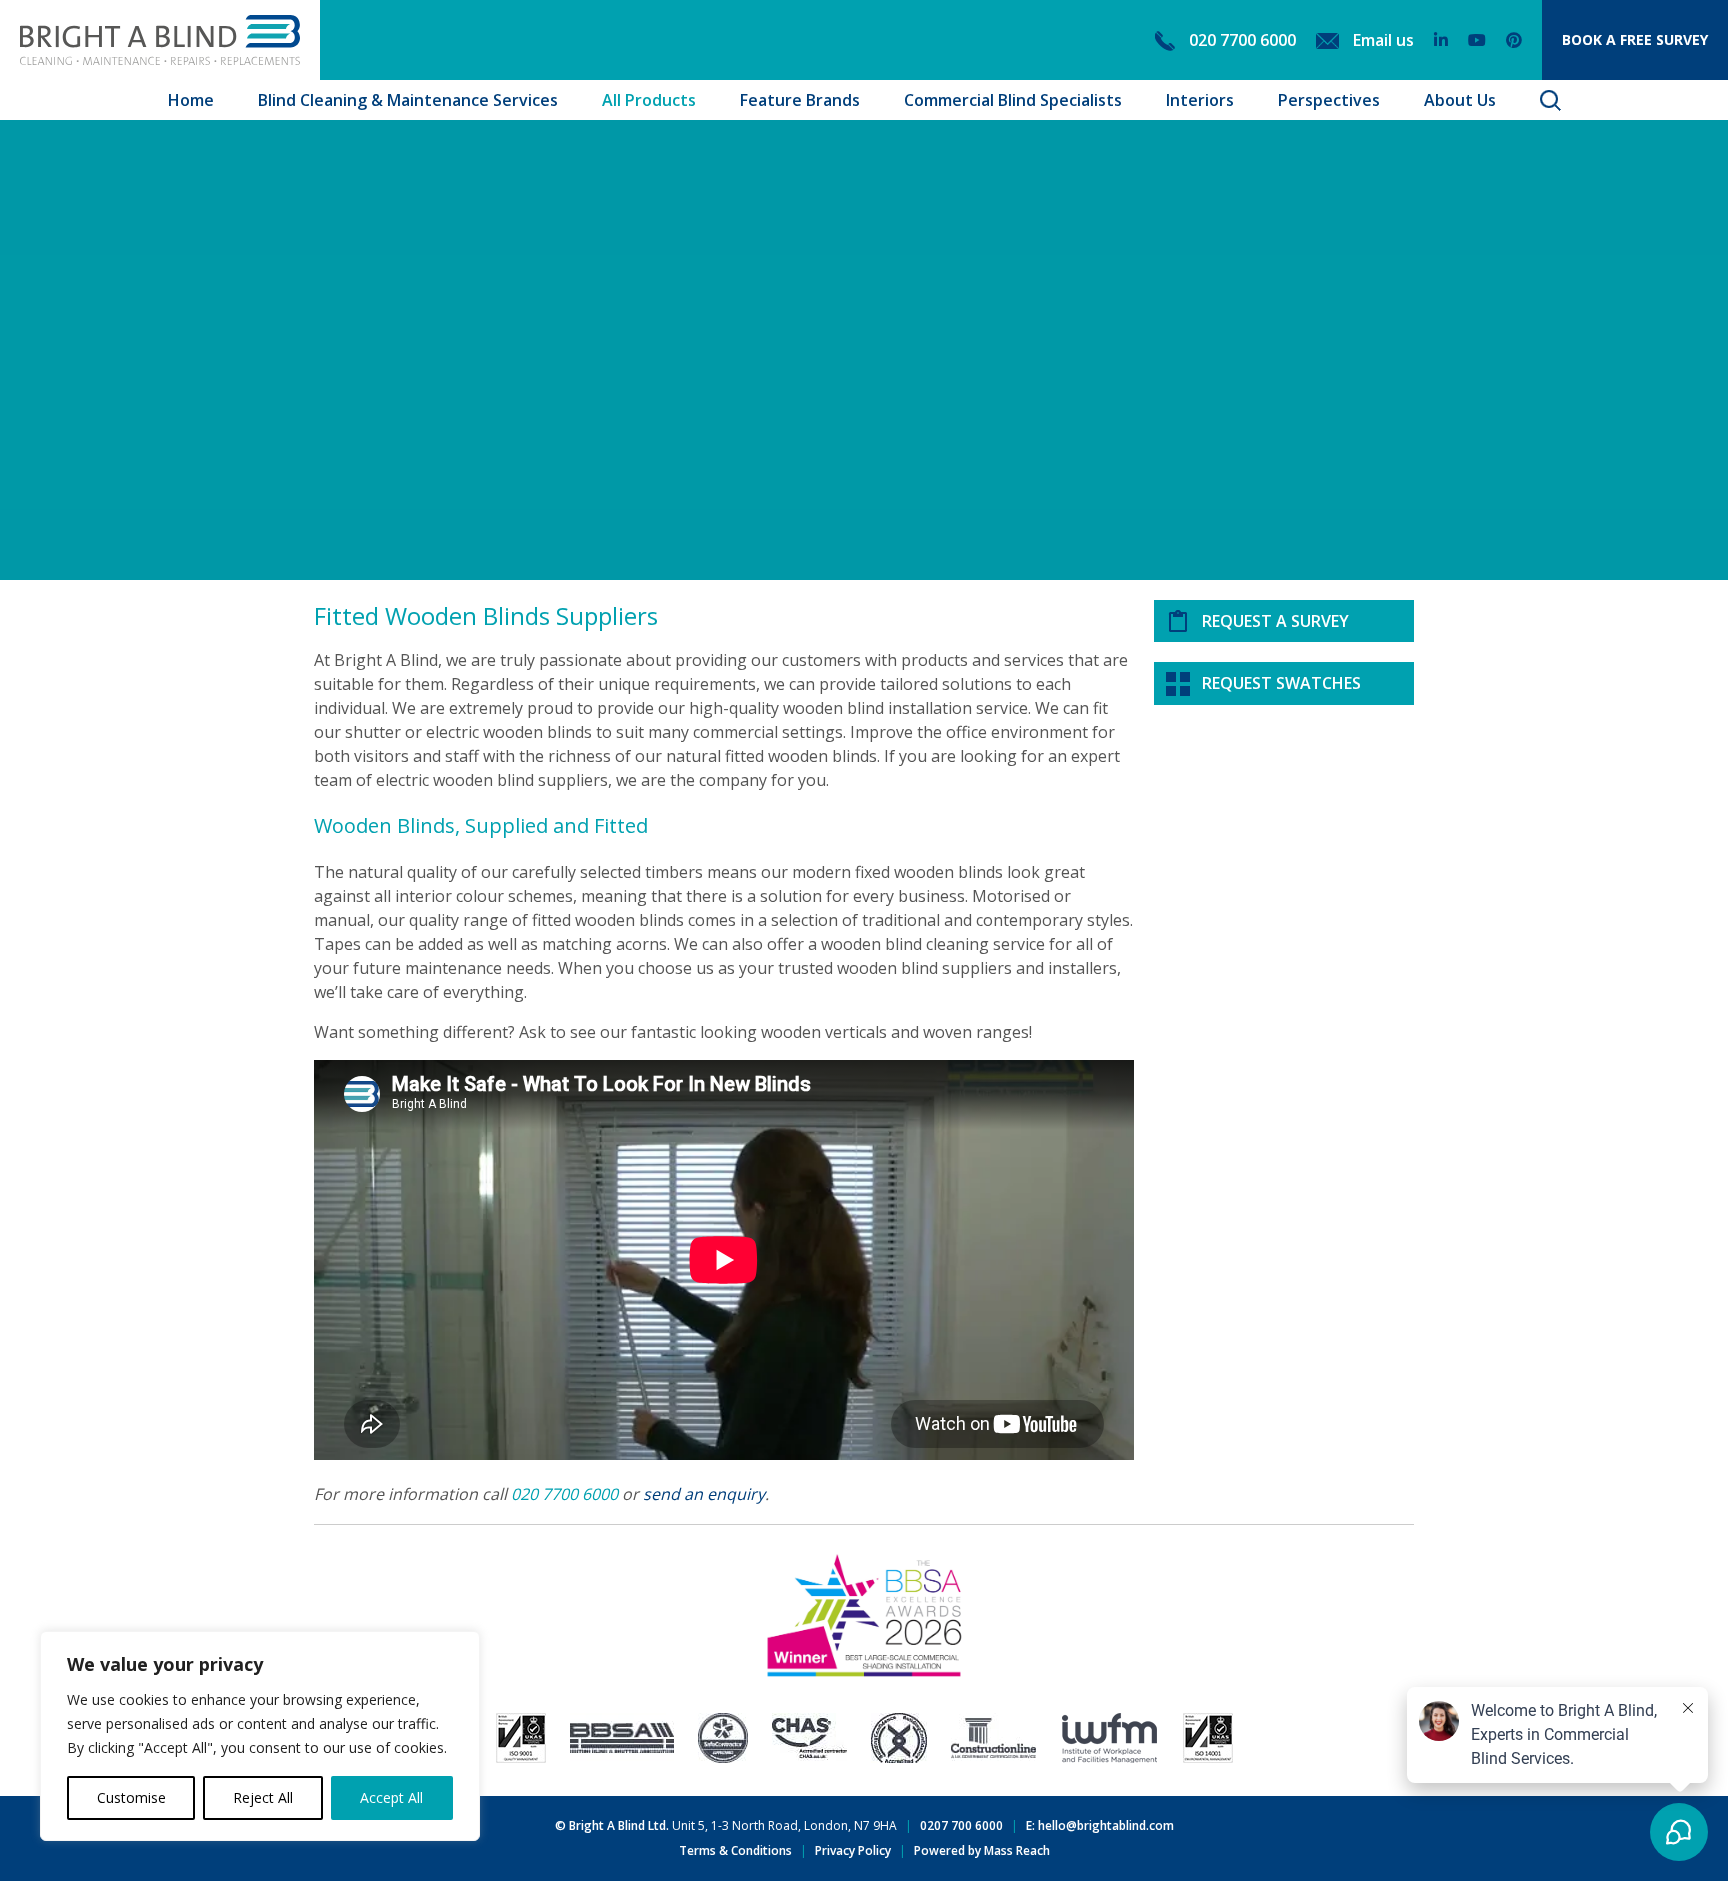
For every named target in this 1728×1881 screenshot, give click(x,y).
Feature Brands (800, 100)
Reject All (263, 1797)
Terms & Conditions (735, 1850)
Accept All (391, 1797)
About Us (1460, 100)
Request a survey (1275, 621)
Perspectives (1329, 100)
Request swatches (1281, 683)
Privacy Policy (853, 1850)
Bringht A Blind (160, 40)
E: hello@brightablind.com (1100, 1825)
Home (191, 100)
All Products (649, 100)
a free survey (1635, 39)
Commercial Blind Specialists (1013, 100)
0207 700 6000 (961, 1825)
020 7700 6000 (564, 1494)
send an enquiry (704, 1494)
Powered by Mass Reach (982, 1850)
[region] (260, 1736)
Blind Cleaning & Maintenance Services (408, 100)
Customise (131, 1797)
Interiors (1200, 100)
